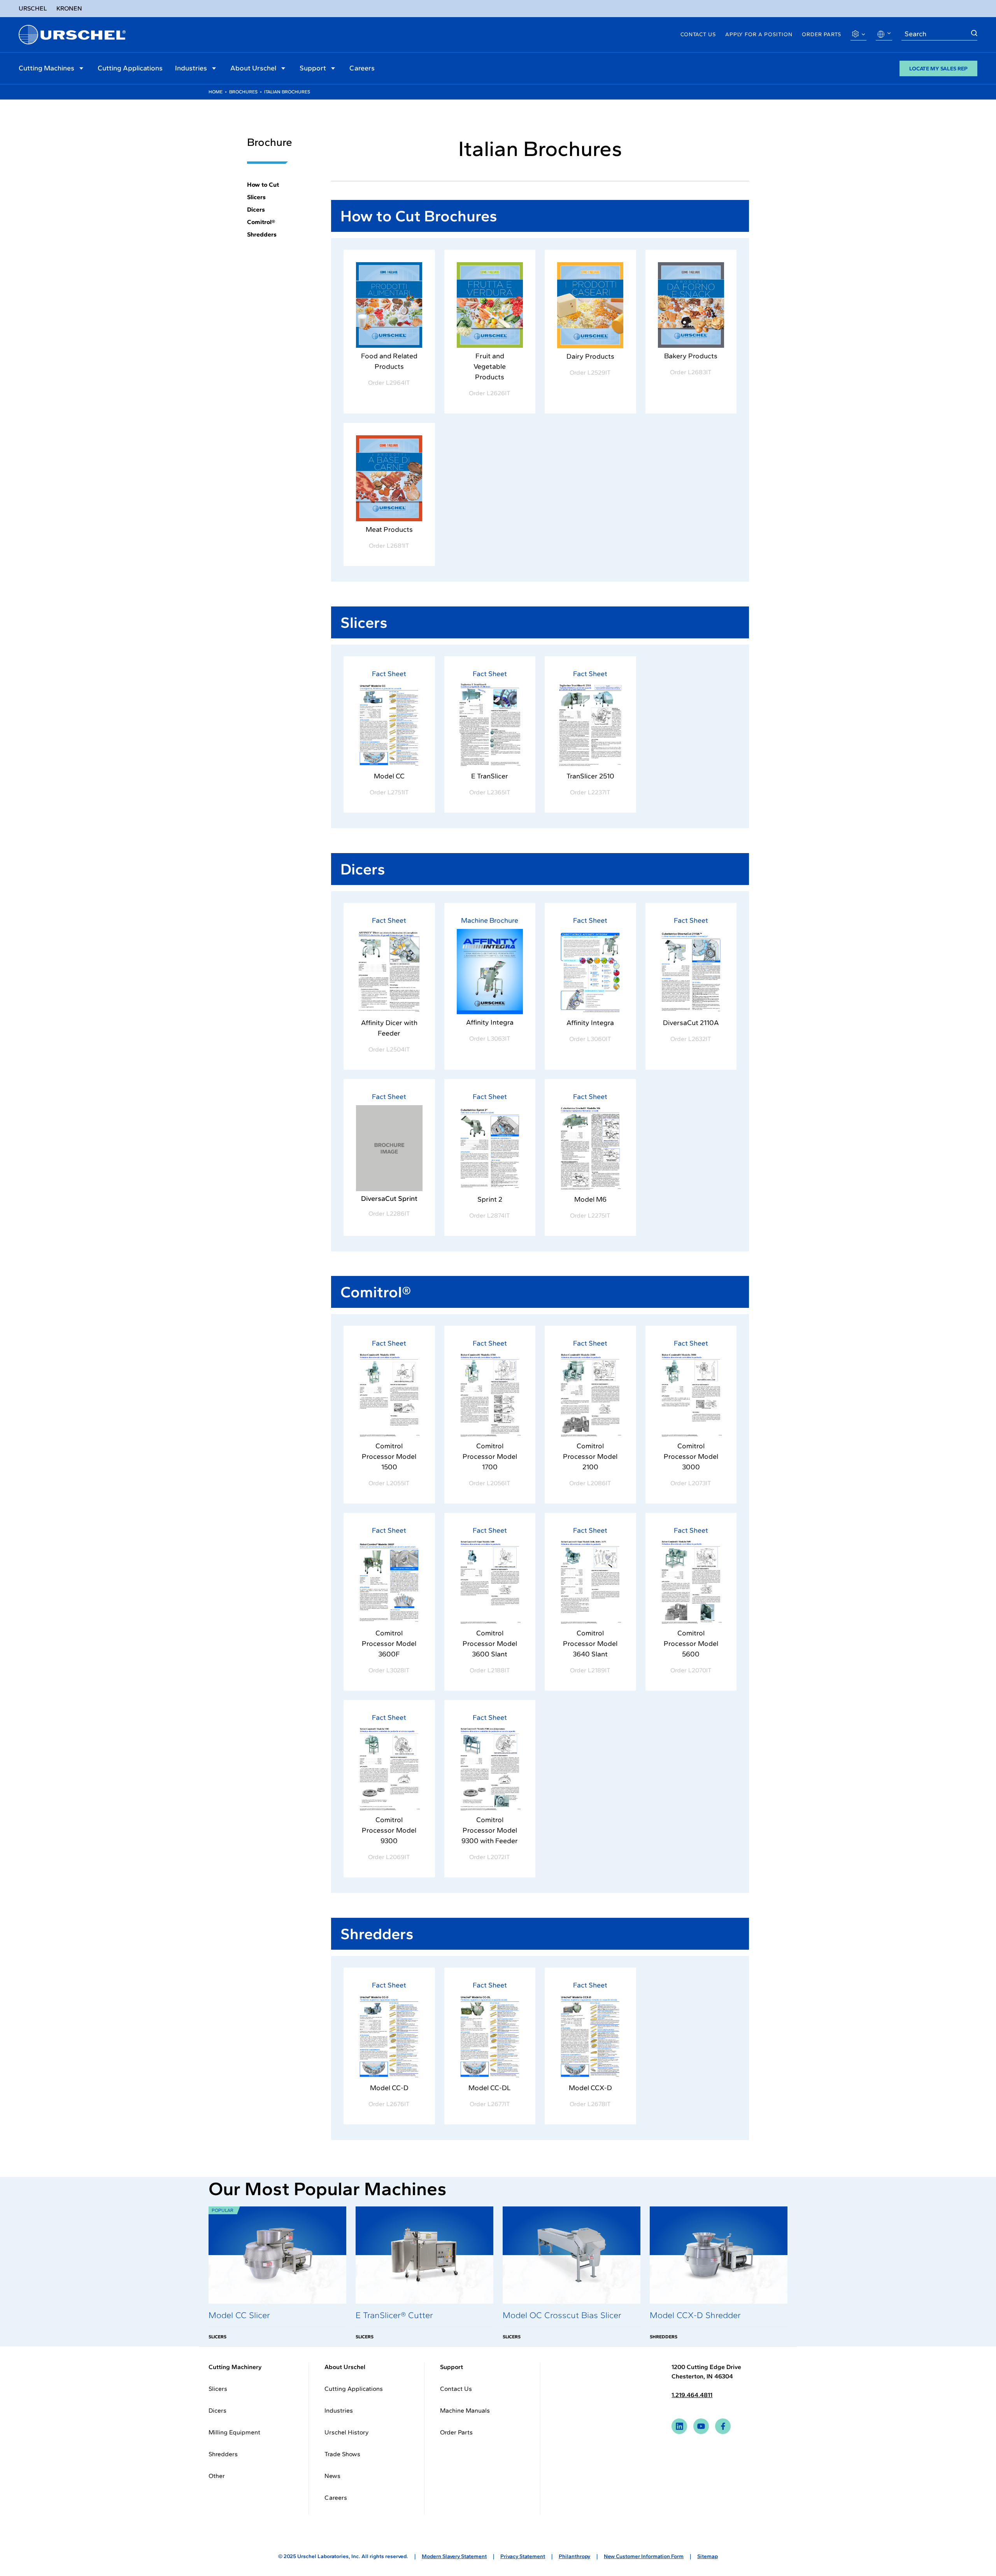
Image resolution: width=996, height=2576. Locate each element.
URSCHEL (33, 8)
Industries (191, 68)
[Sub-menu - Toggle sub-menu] (81, 68)
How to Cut (263, 185)
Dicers (256, 209)
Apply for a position (759, 34)
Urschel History (346, 2432)
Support (313, 68)
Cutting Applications (130, 68)
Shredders (262, 234)
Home (216, 92)
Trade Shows (342, 2454)
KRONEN (69, 8)
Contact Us (698, 34)
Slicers (256, 197)
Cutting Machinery (235, 2367)
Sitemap (708, 2556)
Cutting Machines (46, 68)
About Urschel (253, 68)
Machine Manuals (465, 2410)
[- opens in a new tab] (389, 305)
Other (217, 2476)
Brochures (243, 92)
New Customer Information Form (644, 2556)
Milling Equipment (234, 2432)
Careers (362, 68)
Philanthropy (574, 2556)
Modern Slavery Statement (454, 2556)
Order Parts (822, 34)
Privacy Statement (523, 2556)
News (332, 2476)
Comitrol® (261, 222)
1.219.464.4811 (692, 2395)
